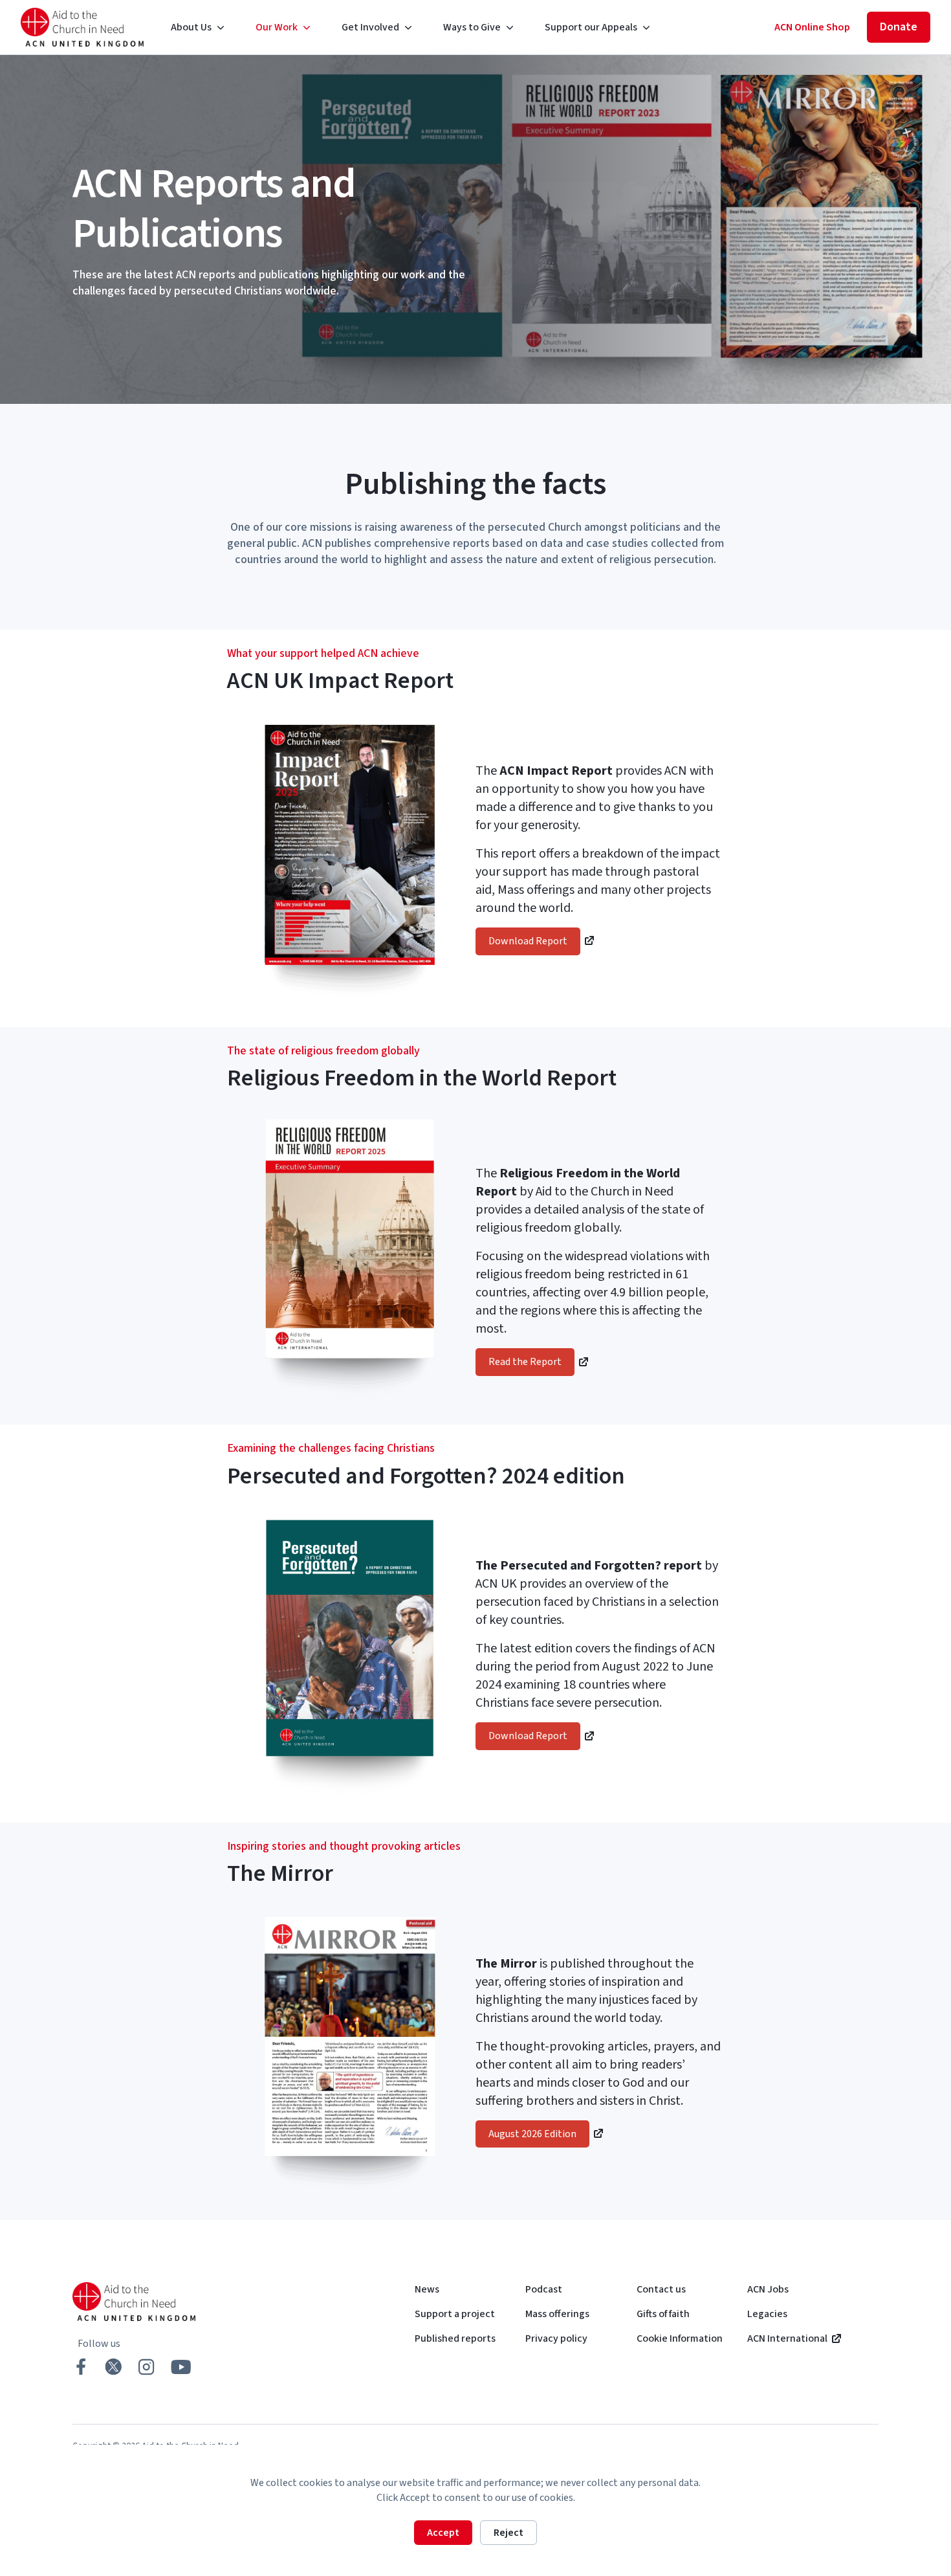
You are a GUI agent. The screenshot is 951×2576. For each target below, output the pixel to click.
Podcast (544, 2289)
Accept (443, 2533)
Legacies (767, 2314)
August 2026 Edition (532, 2134)
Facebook (81, 2367)
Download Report (528, 941)
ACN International (787, 2338)
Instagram (146, 2367)
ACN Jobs (768, 2289)
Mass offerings (557, 2314)
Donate (899, 27)
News (427, 2289)
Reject (508, 2533)
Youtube (181, 2367)
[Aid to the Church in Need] (83, 27)
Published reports (455, 2338)
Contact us (661, 2289)
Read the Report (525, 1362)
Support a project (455, 2314)
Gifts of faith (663, 2314)
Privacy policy (556, 2338)
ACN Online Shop (812, 27)
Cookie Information (680, 2338)
